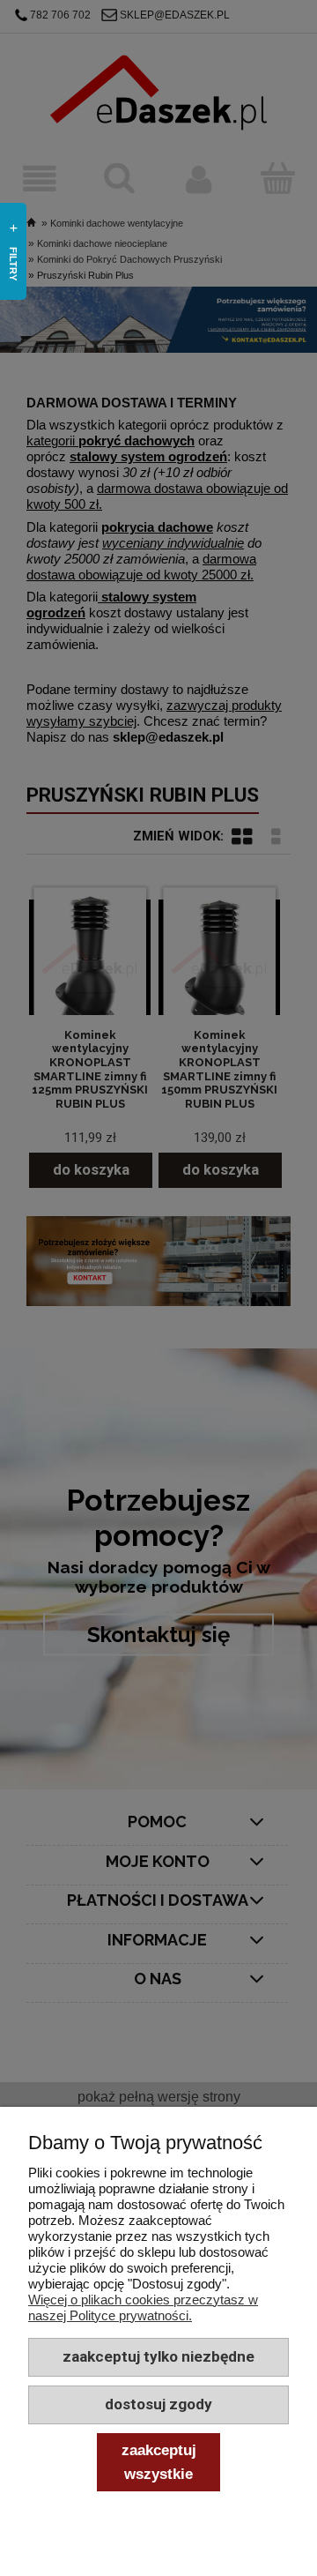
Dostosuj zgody (158, 2404)
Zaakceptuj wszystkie (159, 2461)
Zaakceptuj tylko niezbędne (158, 2356)
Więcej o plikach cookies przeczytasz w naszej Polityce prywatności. (143, 2307)
